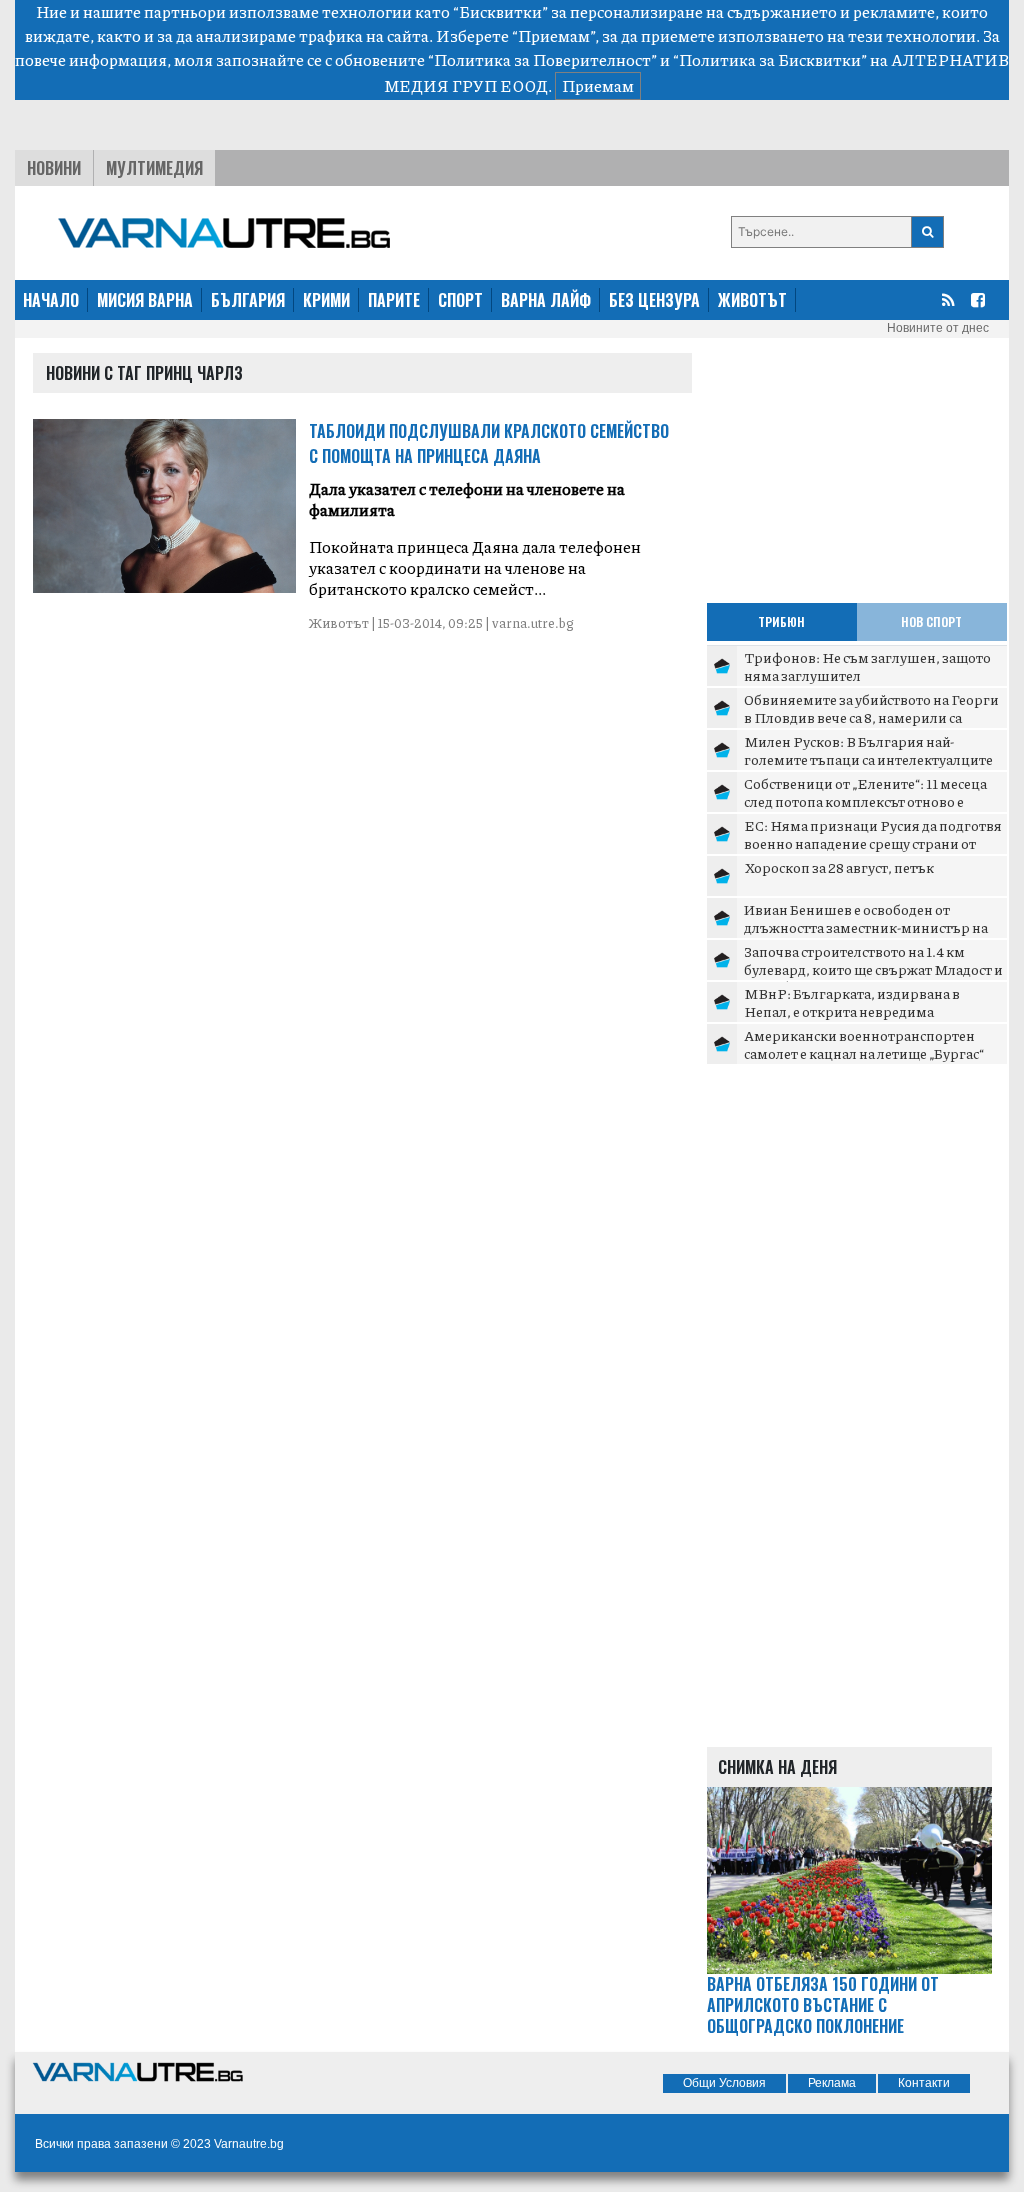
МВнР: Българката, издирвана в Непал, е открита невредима (852, 1002)
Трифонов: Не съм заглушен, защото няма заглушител (867, 666)
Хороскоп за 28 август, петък (839, 867)
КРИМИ (326, 300)
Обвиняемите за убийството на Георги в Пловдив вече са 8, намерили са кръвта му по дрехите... (871, 716)
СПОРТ (460, 300)
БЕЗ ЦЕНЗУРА (654, 300)
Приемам (598, 85)
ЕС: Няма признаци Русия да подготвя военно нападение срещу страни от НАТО (873, 842)
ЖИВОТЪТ (752, 300)
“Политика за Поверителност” (542, 59)
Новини (54, 168)
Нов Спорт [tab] (931, 621)
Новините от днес (938, 328)
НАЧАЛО (51, 300)
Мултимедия (154, 168)
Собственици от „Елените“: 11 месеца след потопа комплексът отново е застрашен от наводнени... (865, 800)
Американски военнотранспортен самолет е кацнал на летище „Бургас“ (864, 1044)
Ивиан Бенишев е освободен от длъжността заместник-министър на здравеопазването (866, 926)
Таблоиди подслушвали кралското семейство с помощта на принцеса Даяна (489, 443)
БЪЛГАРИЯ (248, 300)
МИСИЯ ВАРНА (145, 300)
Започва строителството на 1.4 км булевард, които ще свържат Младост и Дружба (873, 968)
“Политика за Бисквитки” (770, 59)
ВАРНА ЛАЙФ (546, 300)
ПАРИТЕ (394, 300)
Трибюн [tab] (781, 621)
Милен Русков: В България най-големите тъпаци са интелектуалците (868, 750)
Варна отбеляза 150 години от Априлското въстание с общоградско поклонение (823, 2005)
